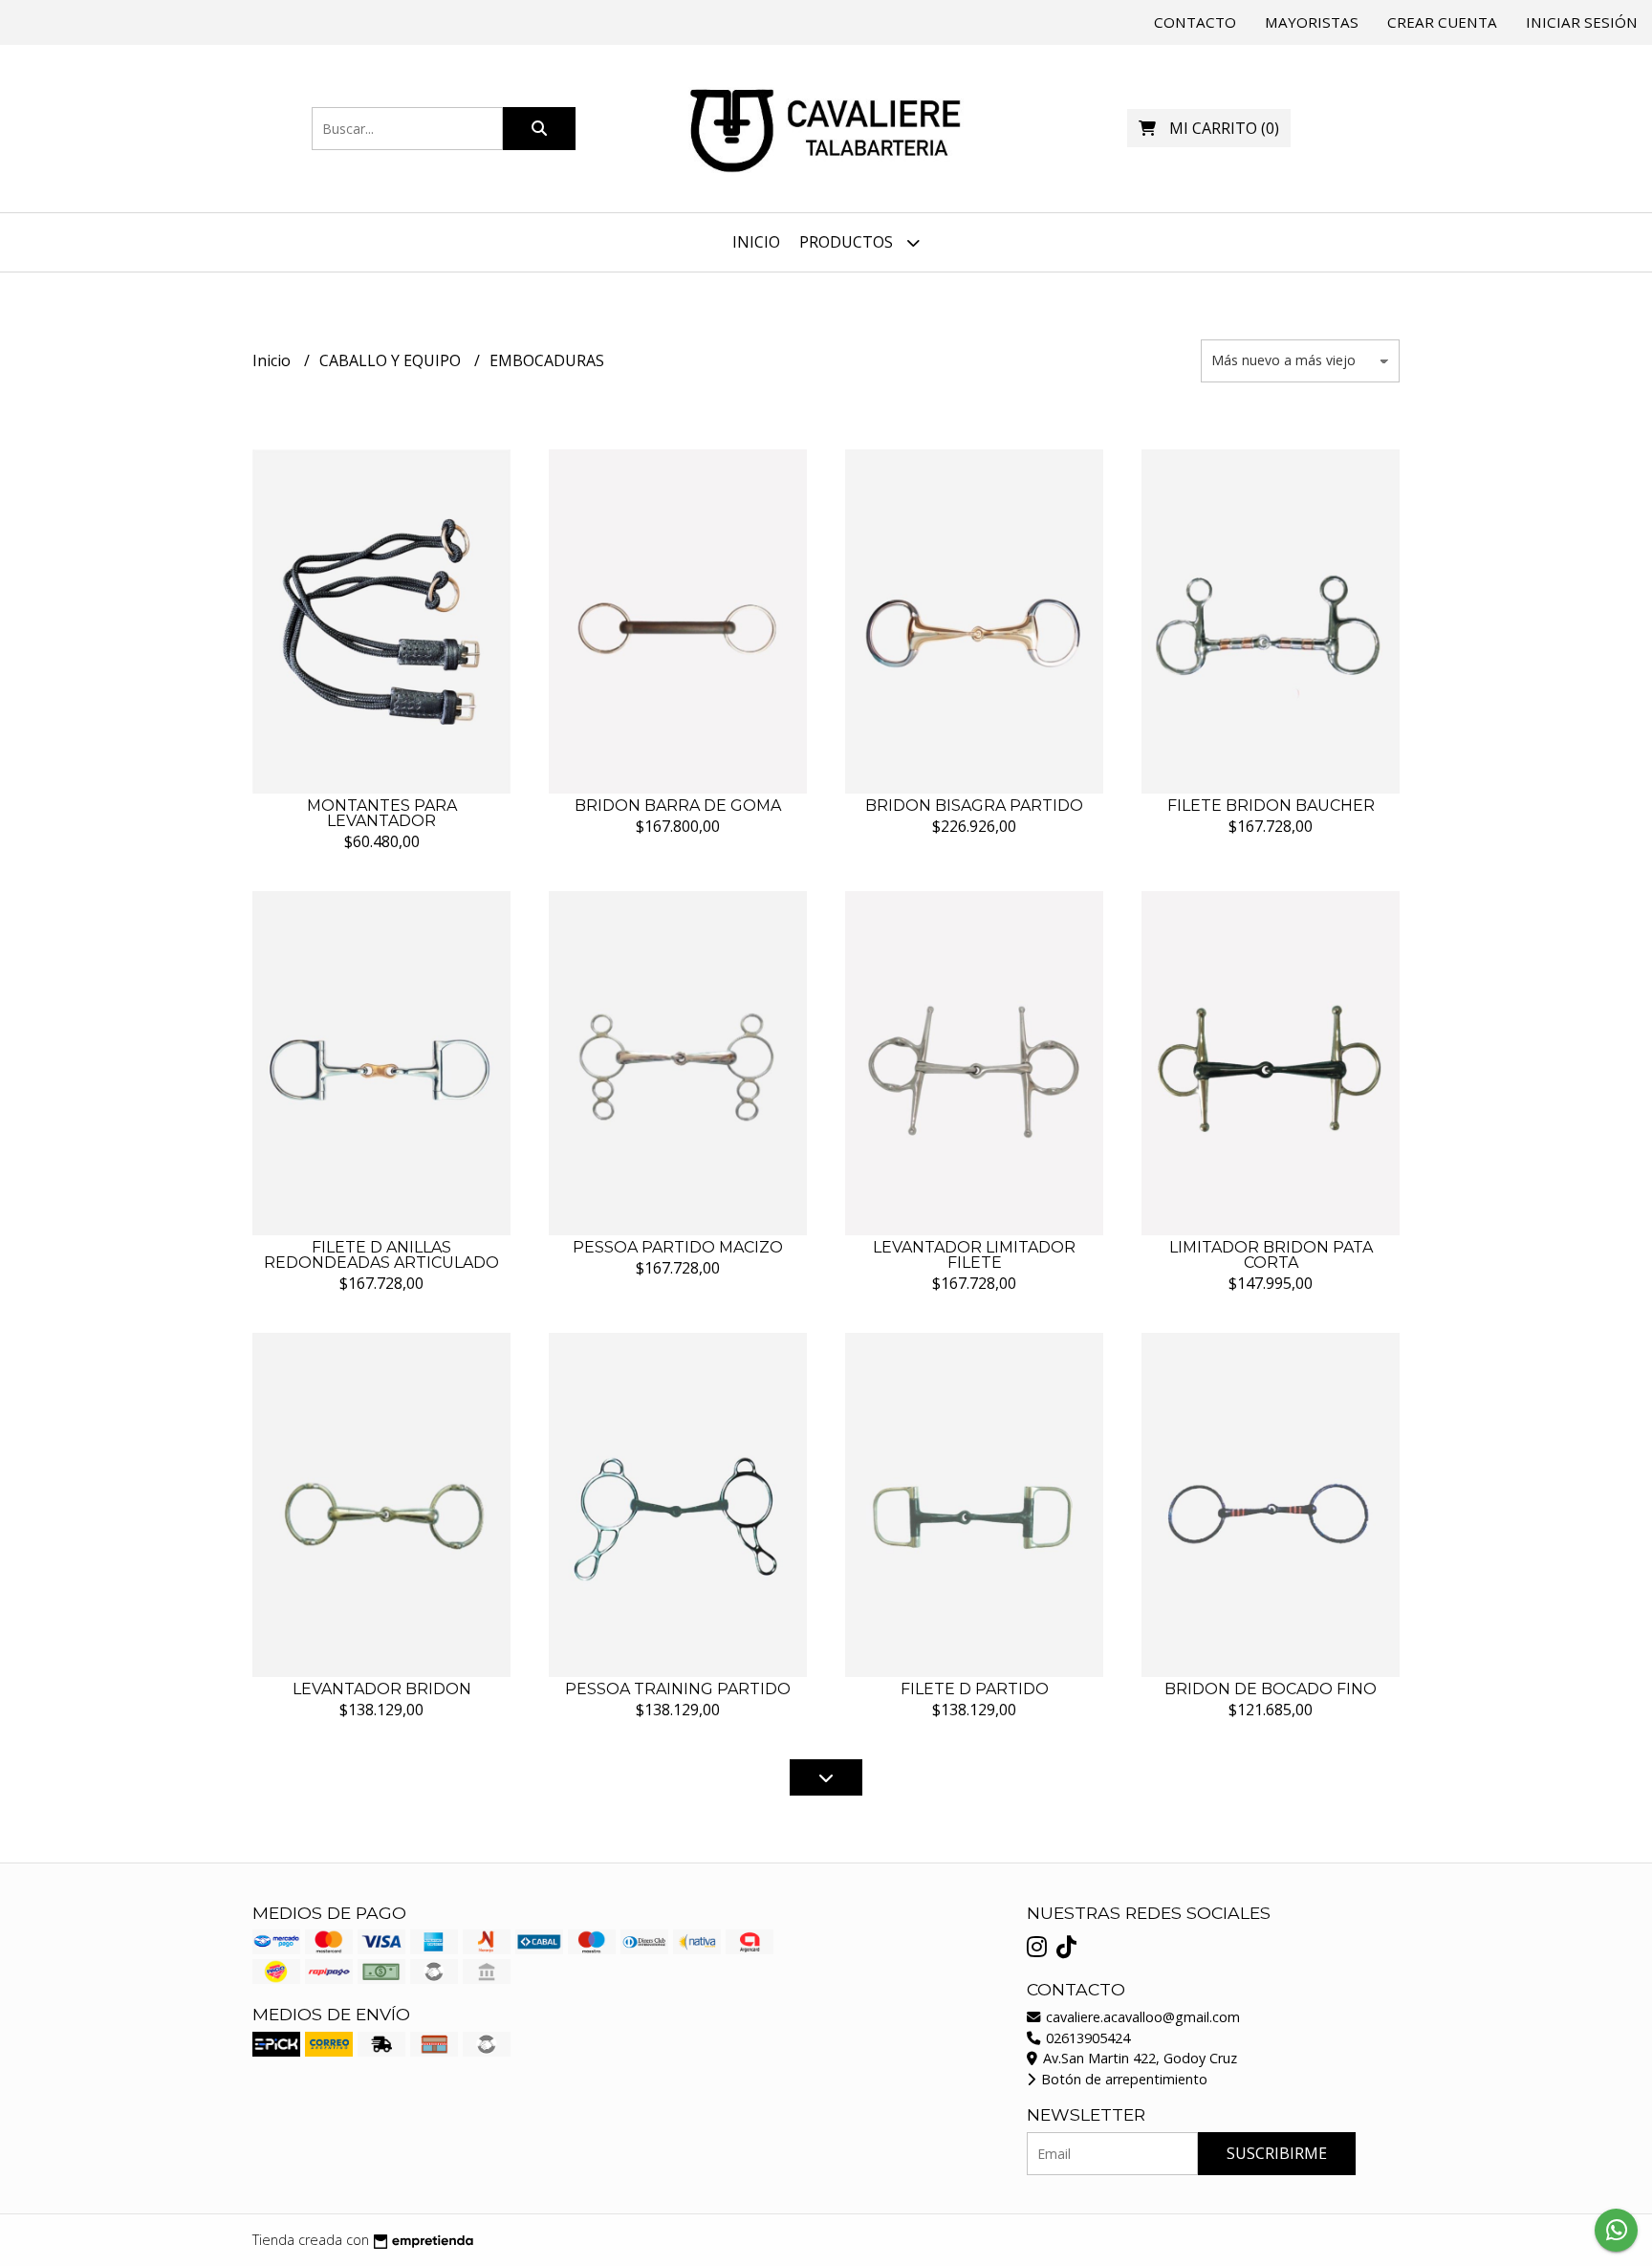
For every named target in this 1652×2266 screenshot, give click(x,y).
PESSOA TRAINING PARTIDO (678, 1689)
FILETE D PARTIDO (975, 1689)
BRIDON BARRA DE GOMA (678, 806)
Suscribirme (1277, 2153)
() (1224, 128)
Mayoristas (1312, 22)
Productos (848, 242)
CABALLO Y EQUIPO (392, 360)
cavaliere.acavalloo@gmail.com (1141, 2017)
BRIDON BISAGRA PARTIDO (974, 806)
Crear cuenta (1442, 22)
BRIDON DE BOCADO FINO (1271, 1689)
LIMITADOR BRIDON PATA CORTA (1271, 1255)
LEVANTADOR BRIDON (382, 1689)
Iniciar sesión (1582, 22)
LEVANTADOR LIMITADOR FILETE (974, 1255)
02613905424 (1086, 2038)
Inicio (756, 242)
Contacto (1195, 22)
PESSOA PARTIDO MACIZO (678, 1247)
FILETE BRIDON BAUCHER (1271, 806)
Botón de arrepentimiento (1122, 2079)
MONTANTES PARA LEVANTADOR (382, 813)
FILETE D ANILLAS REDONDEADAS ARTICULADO (381, 1255)
